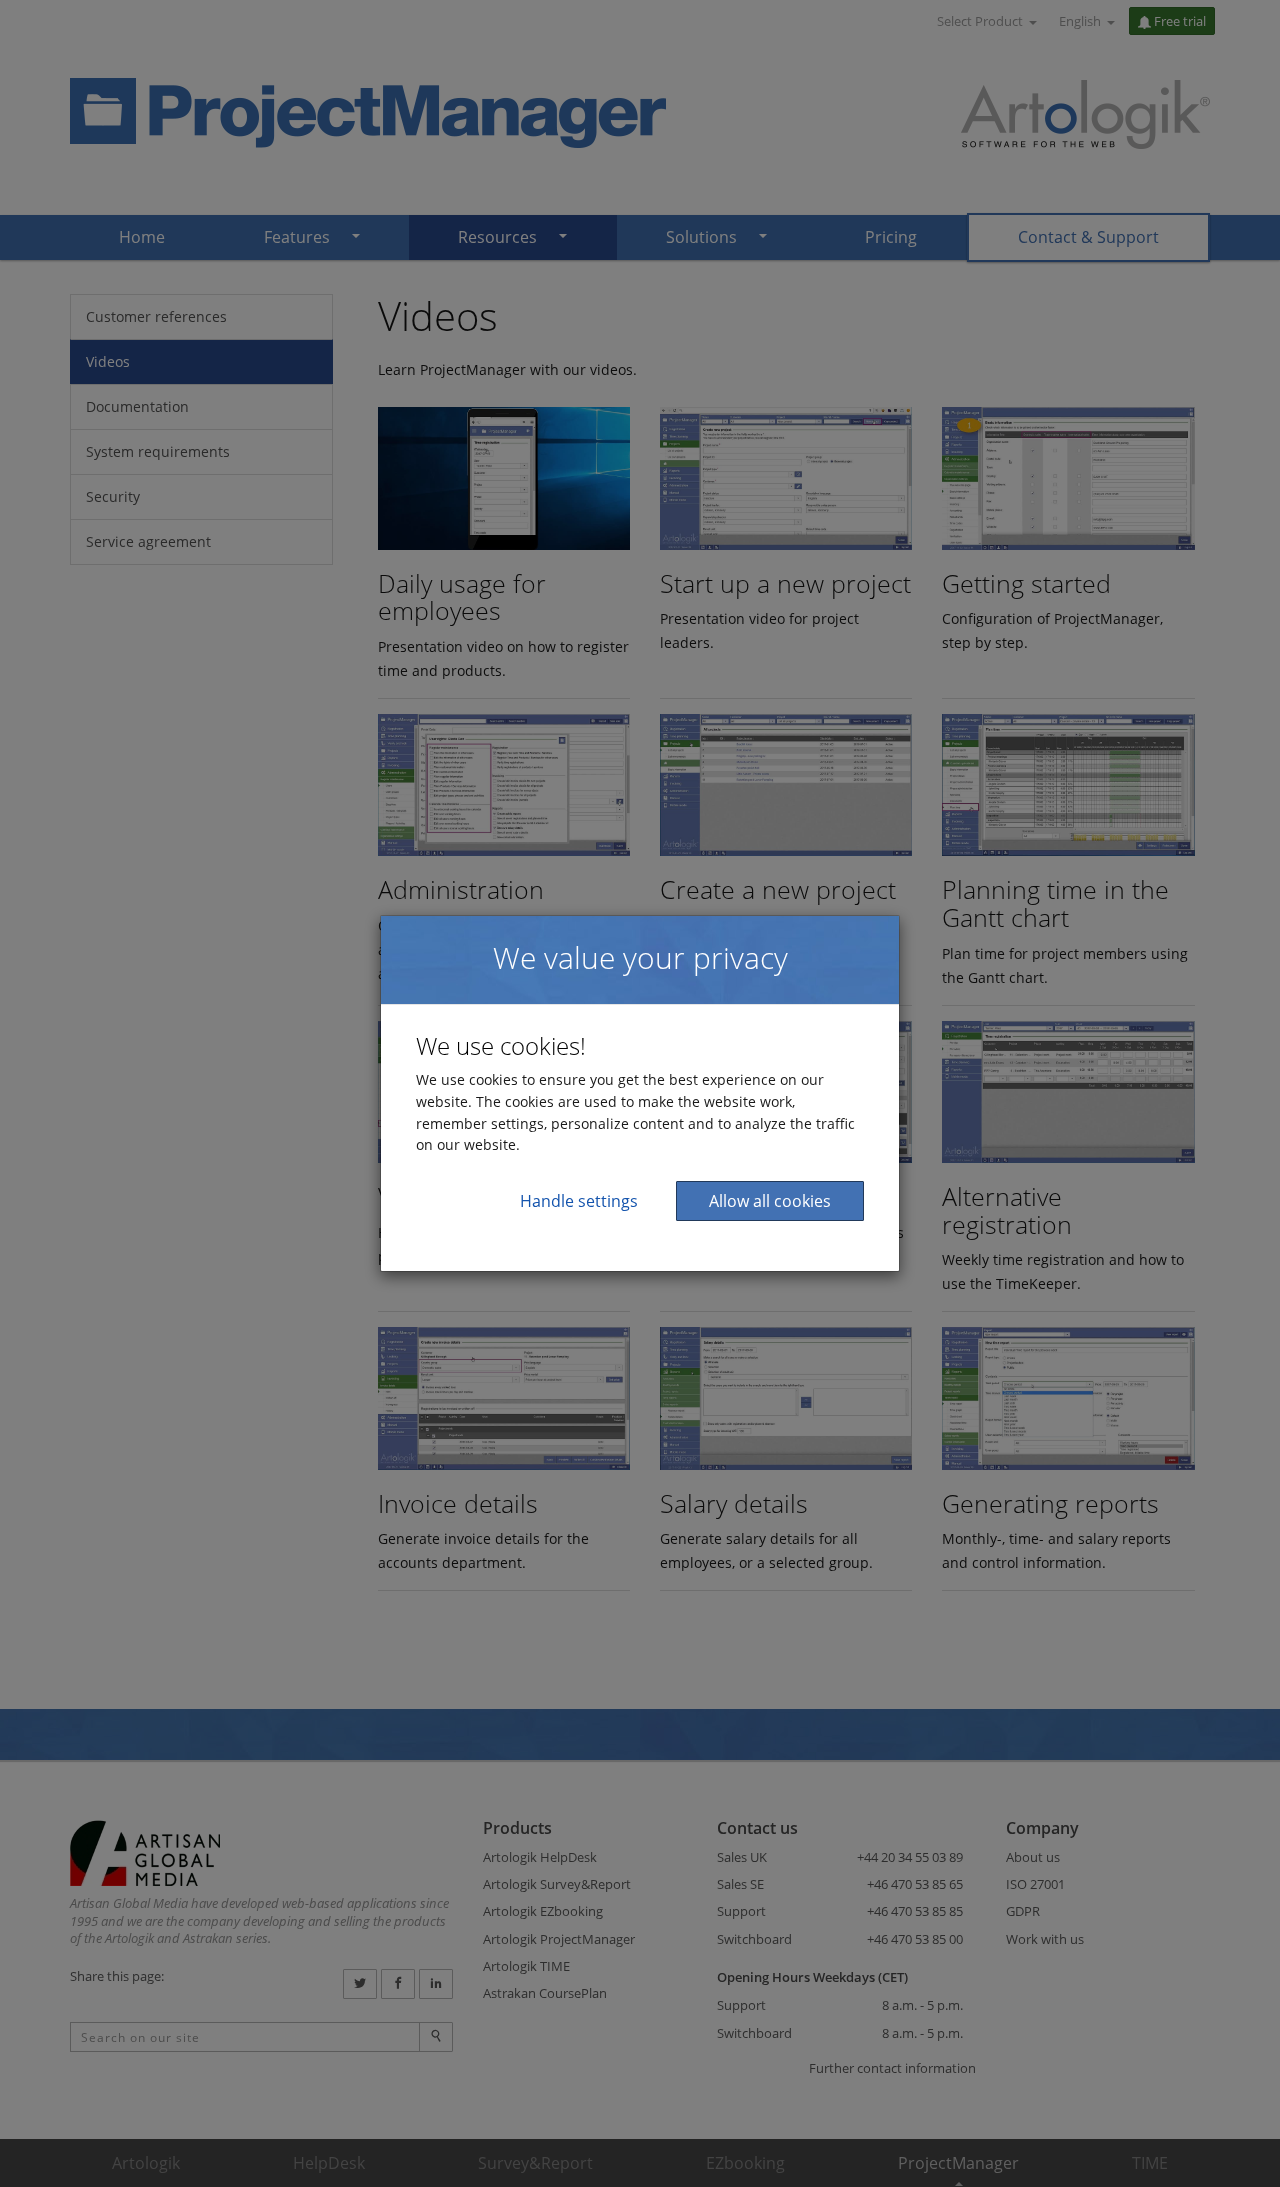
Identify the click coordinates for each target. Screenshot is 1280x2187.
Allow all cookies (770, 1201)
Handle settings (579, 1201)
